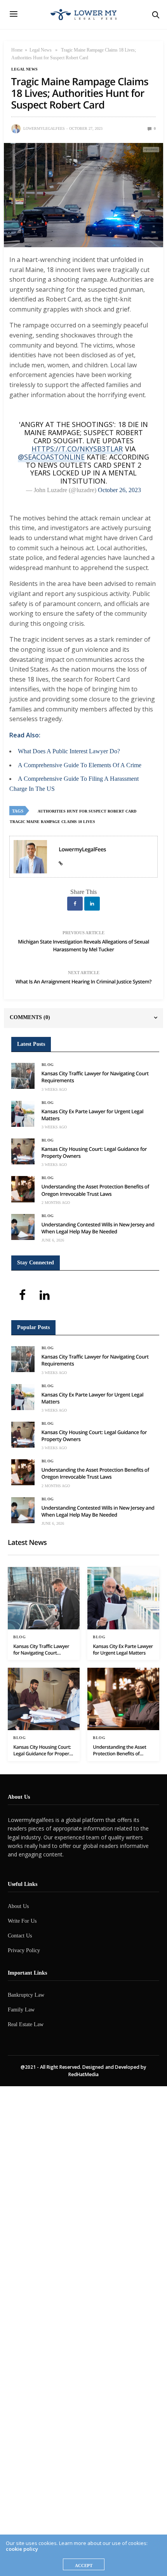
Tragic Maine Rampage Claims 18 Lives (52, 822)
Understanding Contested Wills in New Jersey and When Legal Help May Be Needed (98, 1228)
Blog (48, 1065)
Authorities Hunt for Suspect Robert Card (87, 811)
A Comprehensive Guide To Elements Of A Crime (80, 765)
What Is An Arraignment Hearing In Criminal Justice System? (83, 981)
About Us (18, 1906)
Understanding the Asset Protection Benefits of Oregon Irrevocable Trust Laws (95, 1190)
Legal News (41, 50)
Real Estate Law (26, 2024)
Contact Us (20, 1936)
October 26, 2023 (119, 490)
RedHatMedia (83, 2074)
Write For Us (22, 1921)
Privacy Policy (24, 1950)
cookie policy (22, 2549)
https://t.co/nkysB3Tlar (77, 449)
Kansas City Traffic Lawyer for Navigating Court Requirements (41, 1650)
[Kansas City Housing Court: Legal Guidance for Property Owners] (23, 1151)
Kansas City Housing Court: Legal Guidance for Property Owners (43, 1750)
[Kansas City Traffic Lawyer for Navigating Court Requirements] (23, 1076)
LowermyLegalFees (44, 128)
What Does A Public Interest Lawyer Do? (69, 751)
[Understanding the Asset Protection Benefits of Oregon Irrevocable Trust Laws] (23, 1189)
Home (17, 50)
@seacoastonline (51, 457)
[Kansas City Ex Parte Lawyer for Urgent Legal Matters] (23, 1114)
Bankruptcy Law (26, 1995)
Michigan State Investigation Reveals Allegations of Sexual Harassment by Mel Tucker (83, 945)
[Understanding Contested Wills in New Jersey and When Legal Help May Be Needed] (23, 1227)
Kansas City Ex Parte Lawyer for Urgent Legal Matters (123, 1650)
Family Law (21, 2010)
